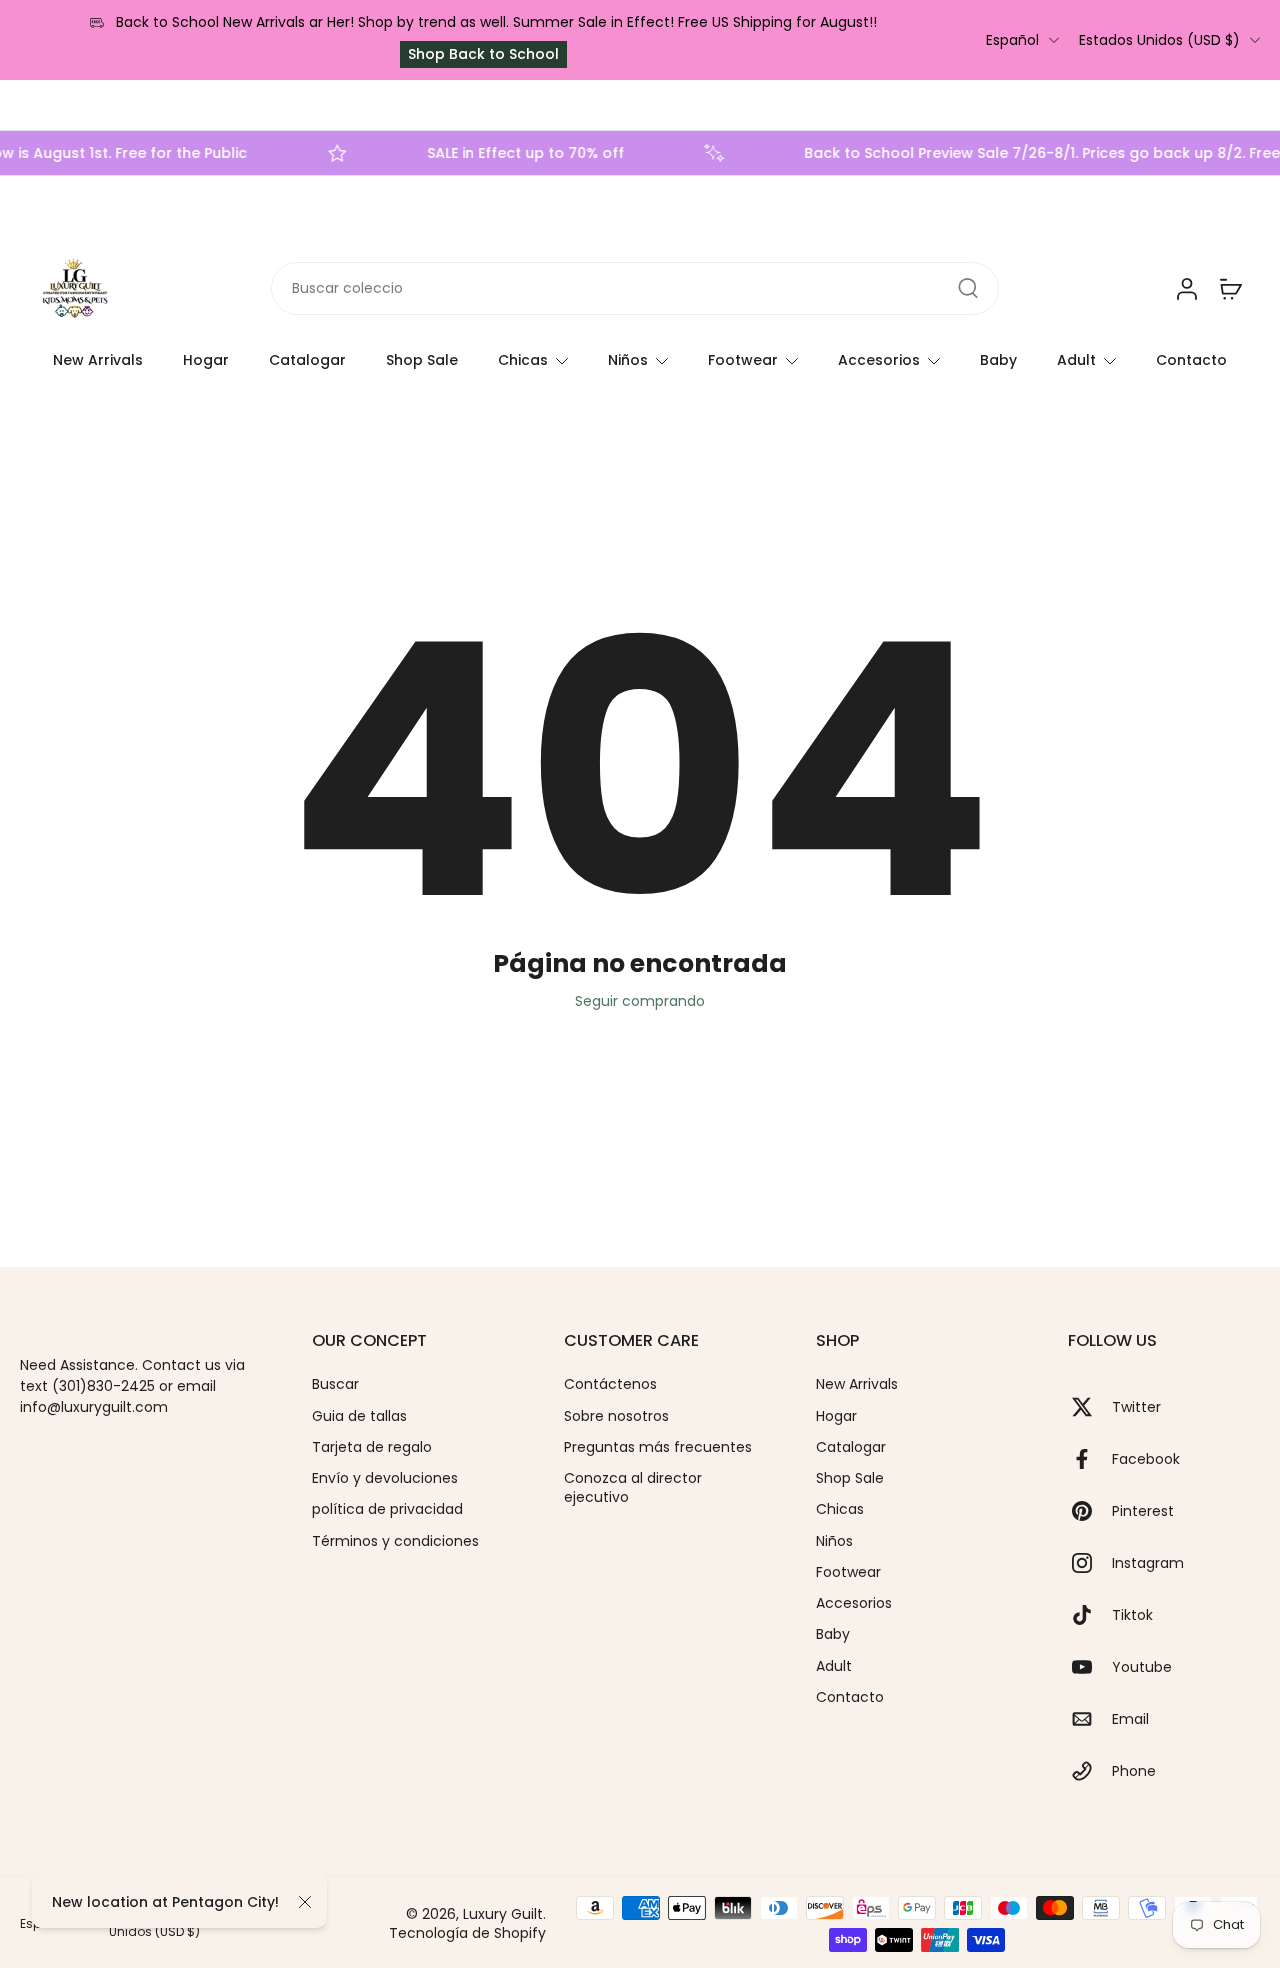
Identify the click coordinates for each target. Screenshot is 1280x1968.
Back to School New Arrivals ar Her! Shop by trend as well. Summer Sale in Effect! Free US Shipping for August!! (496, 22)
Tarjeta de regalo (372, 1447)
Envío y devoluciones (385, 1478)
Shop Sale (422, 360)
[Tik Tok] (1090, 1615)
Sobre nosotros (616, 1416)
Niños (628, 360)
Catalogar (307, 360)
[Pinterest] (1090, 1511)
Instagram (1148, 1563)
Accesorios (879, 360)
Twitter (1136, 1407)
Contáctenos (610, 1384)
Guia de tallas (359, 1416)
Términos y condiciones (395, 1541)
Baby (998, 360)
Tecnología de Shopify (467, 1933)
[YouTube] (1090, 1667)
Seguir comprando (640, 1001)
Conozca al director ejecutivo (633, 1488)
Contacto (1191, 360)
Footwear (743, 360)
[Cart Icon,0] (1230, 289)
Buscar (335, 1384)
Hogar (206, 360)
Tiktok (1132, 1615)
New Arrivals (98, 360)
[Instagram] (1090, 1563)
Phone (1134, 1771)
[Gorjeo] (1090, 1407)
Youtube (1142, 1667)
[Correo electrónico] (1090, 1719)
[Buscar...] (968, 289)
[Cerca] (305, 1902)
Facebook (1146, 1459)
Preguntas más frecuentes (658, 1447)
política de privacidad (387, 1509)
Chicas (523, 360)
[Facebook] (1090, 1459)
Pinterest (1143, 1511)
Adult (1076, 360)
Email (1130, 1719)
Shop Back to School (483, 54)
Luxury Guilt (503, 1914)
